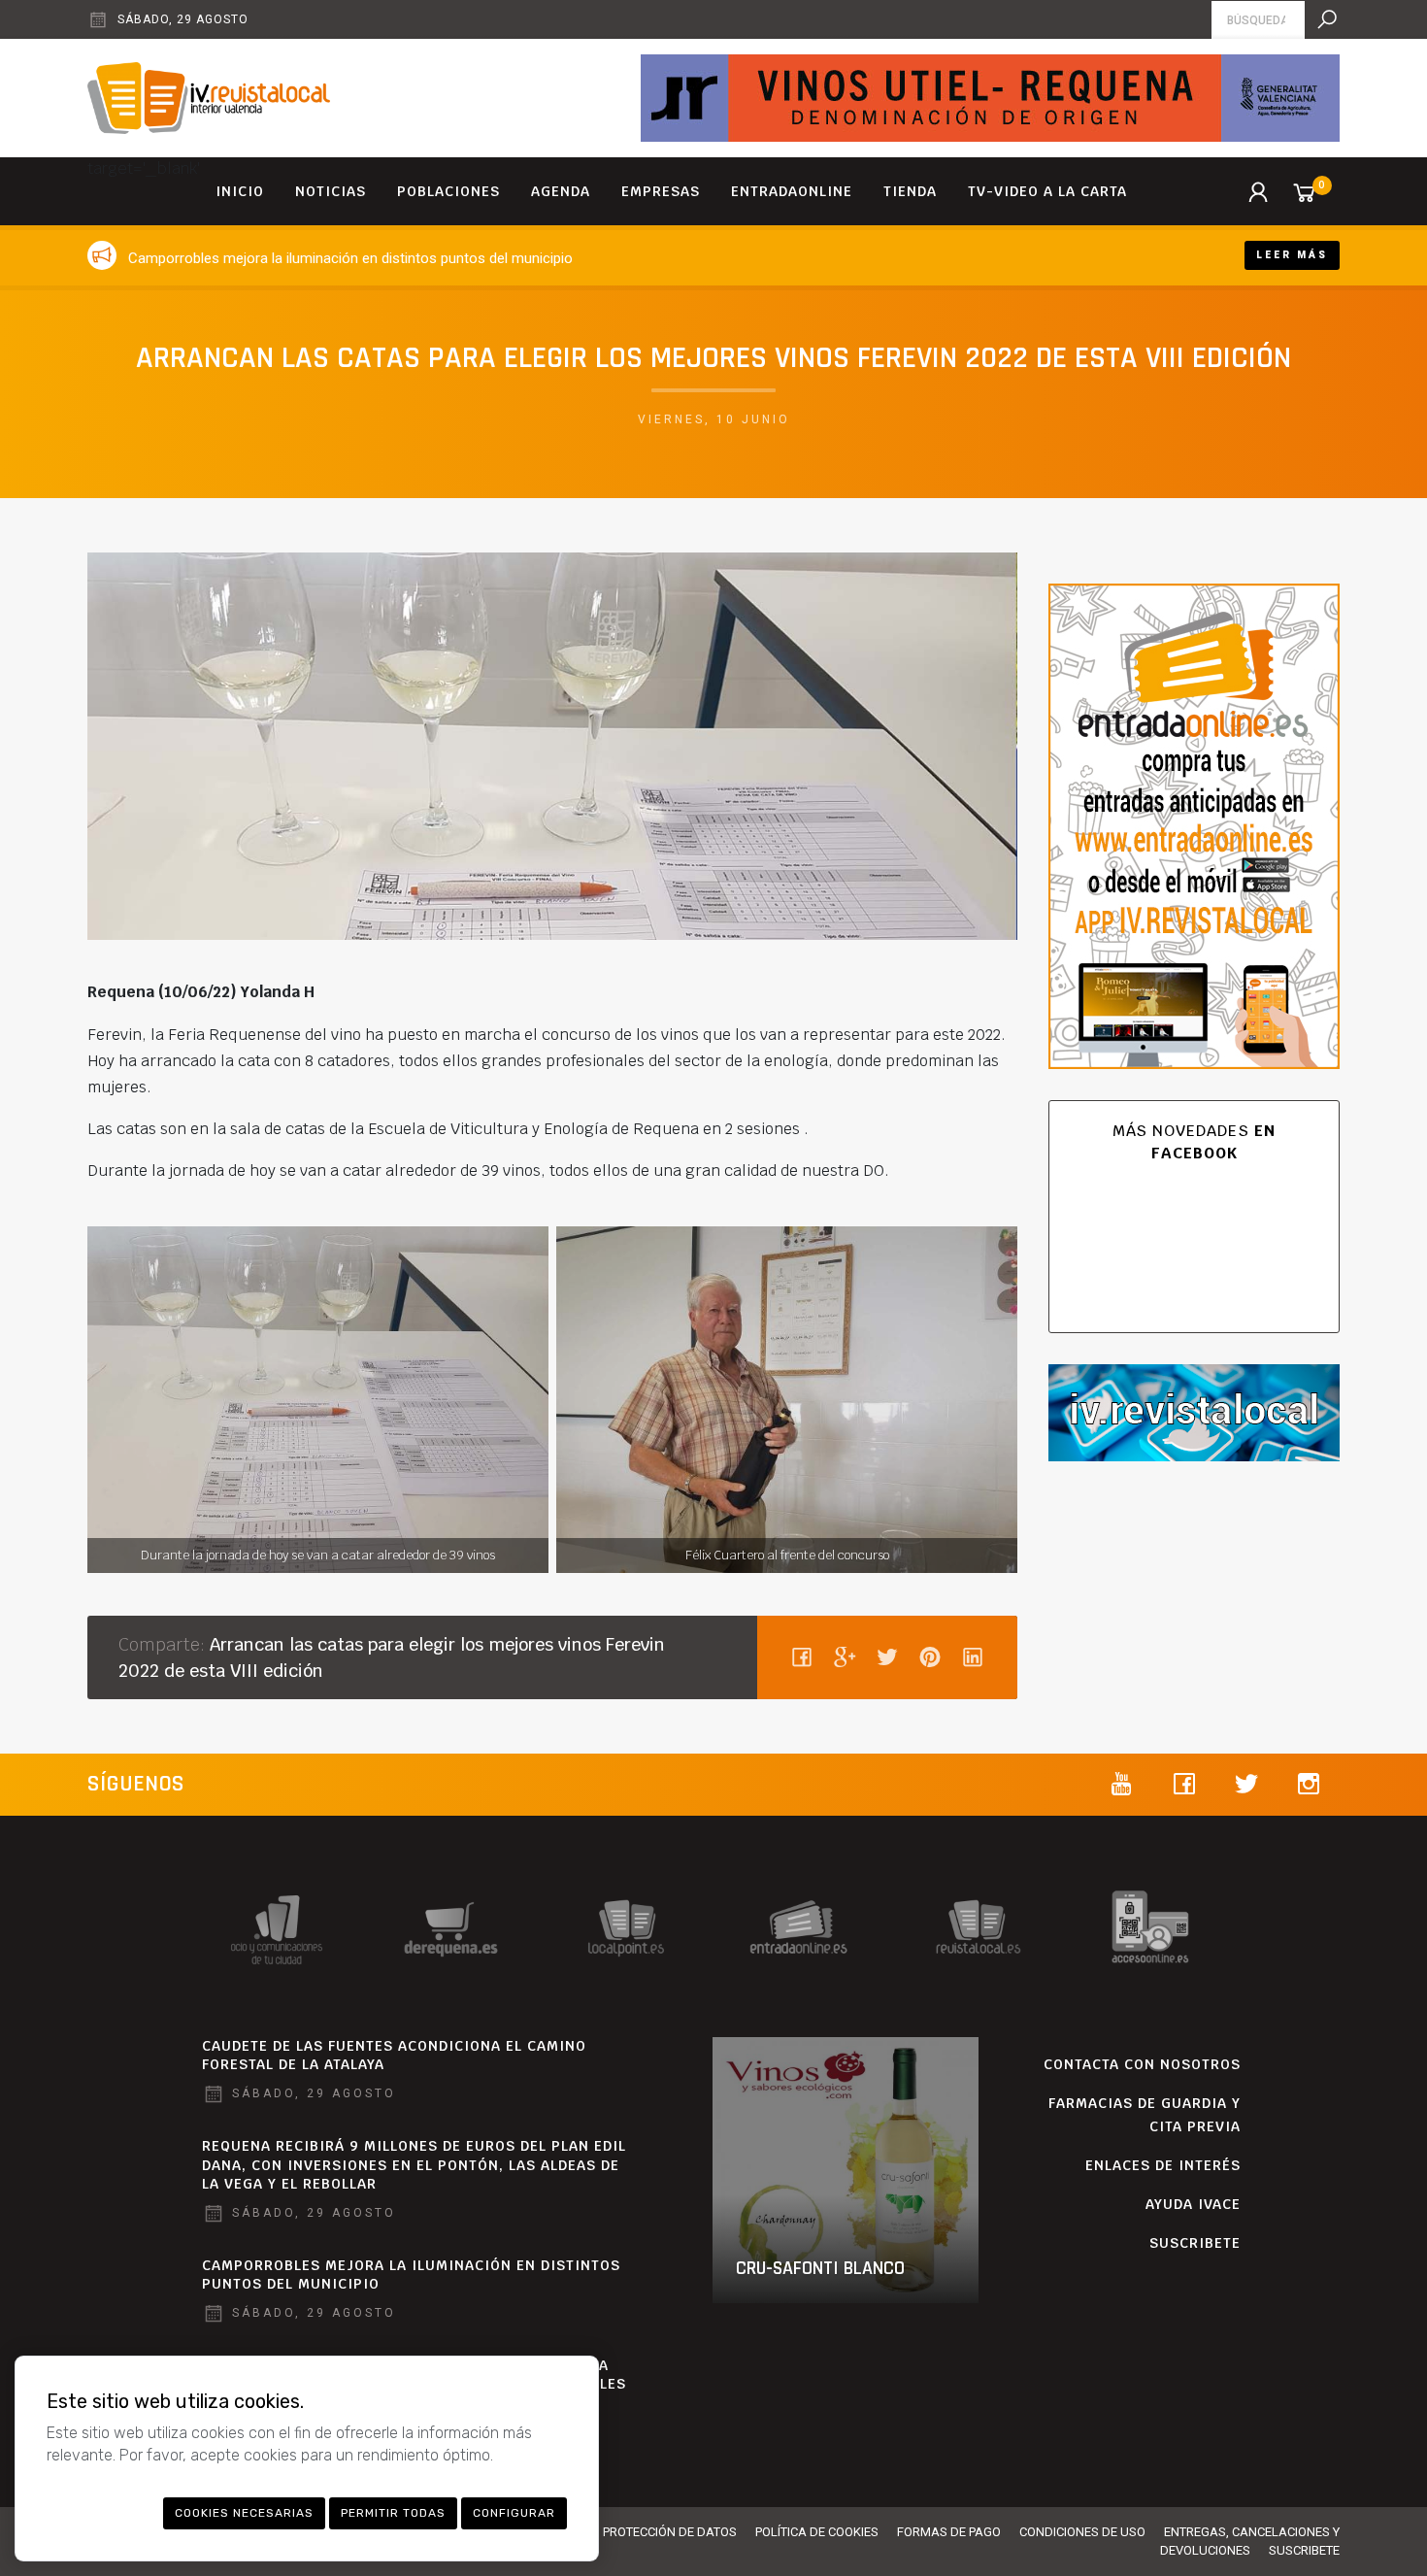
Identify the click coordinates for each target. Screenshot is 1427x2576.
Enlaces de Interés (1163, 2165)
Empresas (661, 191)
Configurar (514, 2513)
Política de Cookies (817, 2532)
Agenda (561, 191)
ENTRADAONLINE (792, 191)
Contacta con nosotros (1142, 2064)
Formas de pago (949, 2532)
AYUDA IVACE (1193, 2204)
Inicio (240, 191)
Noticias (331, 191)
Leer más (1292, 255)
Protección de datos (670, 2532)
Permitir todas (393, 2513)
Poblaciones (448, 191)
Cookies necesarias (244, 2513)
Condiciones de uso (1082, 2532)
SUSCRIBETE (1195, 2243)
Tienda (910, 191)
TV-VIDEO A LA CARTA (1047, 191)
